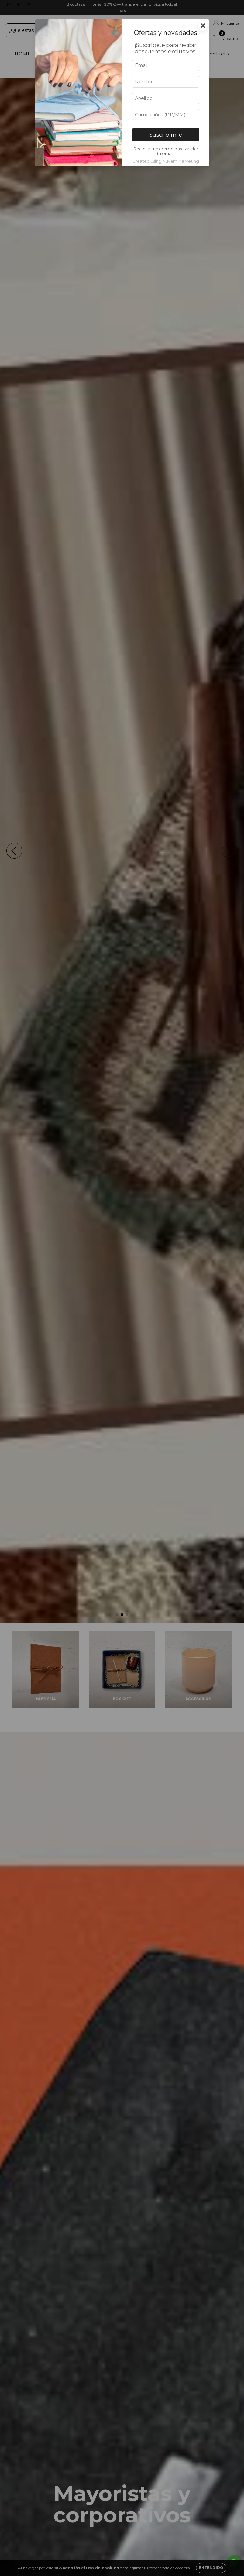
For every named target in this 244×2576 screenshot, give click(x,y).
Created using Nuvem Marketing (166, 161)
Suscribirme (166, 135)
